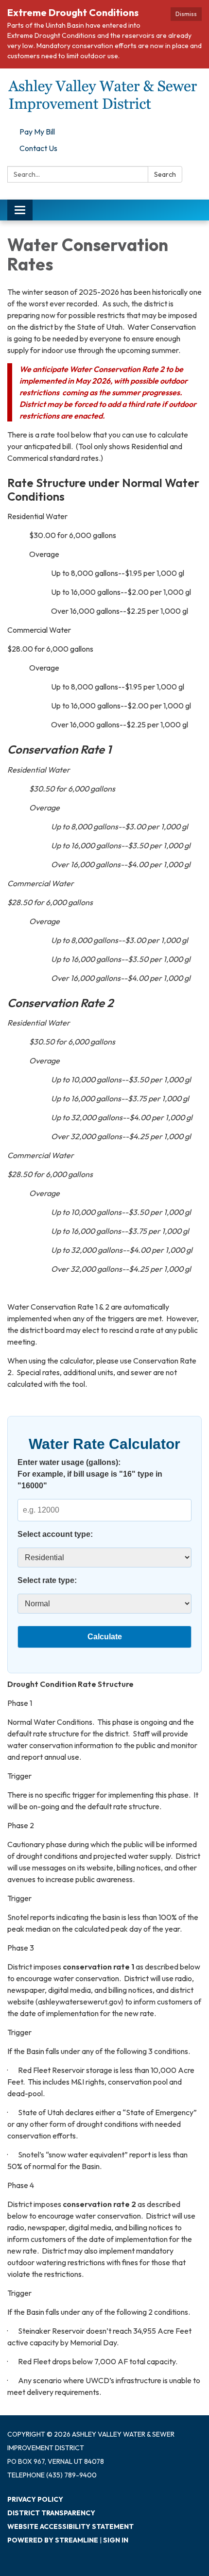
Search (165, 174)
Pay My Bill (37, 132)
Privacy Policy (35, 2499)
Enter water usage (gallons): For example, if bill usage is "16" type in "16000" (90, 1474)
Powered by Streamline (53, 2540)
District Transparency (51, 2513)
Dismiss (186, 14)
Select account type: (55, 1534)
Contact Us (38, 148)
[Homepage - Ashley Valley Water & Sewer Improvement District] (104, 96)
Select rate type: (47, 1580)
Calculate (105, 1637)
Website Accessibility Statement (70, 2526)
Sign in (116, 2540)
